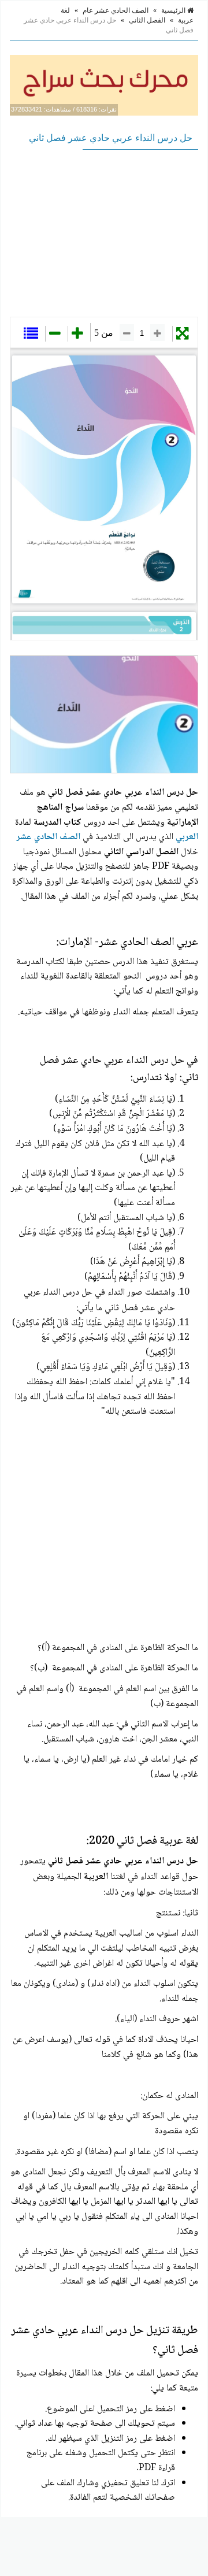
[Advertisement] (104, 233)
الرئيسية (174, 10)
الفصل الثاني (147, 20)
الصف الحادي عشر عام (116, 10)
